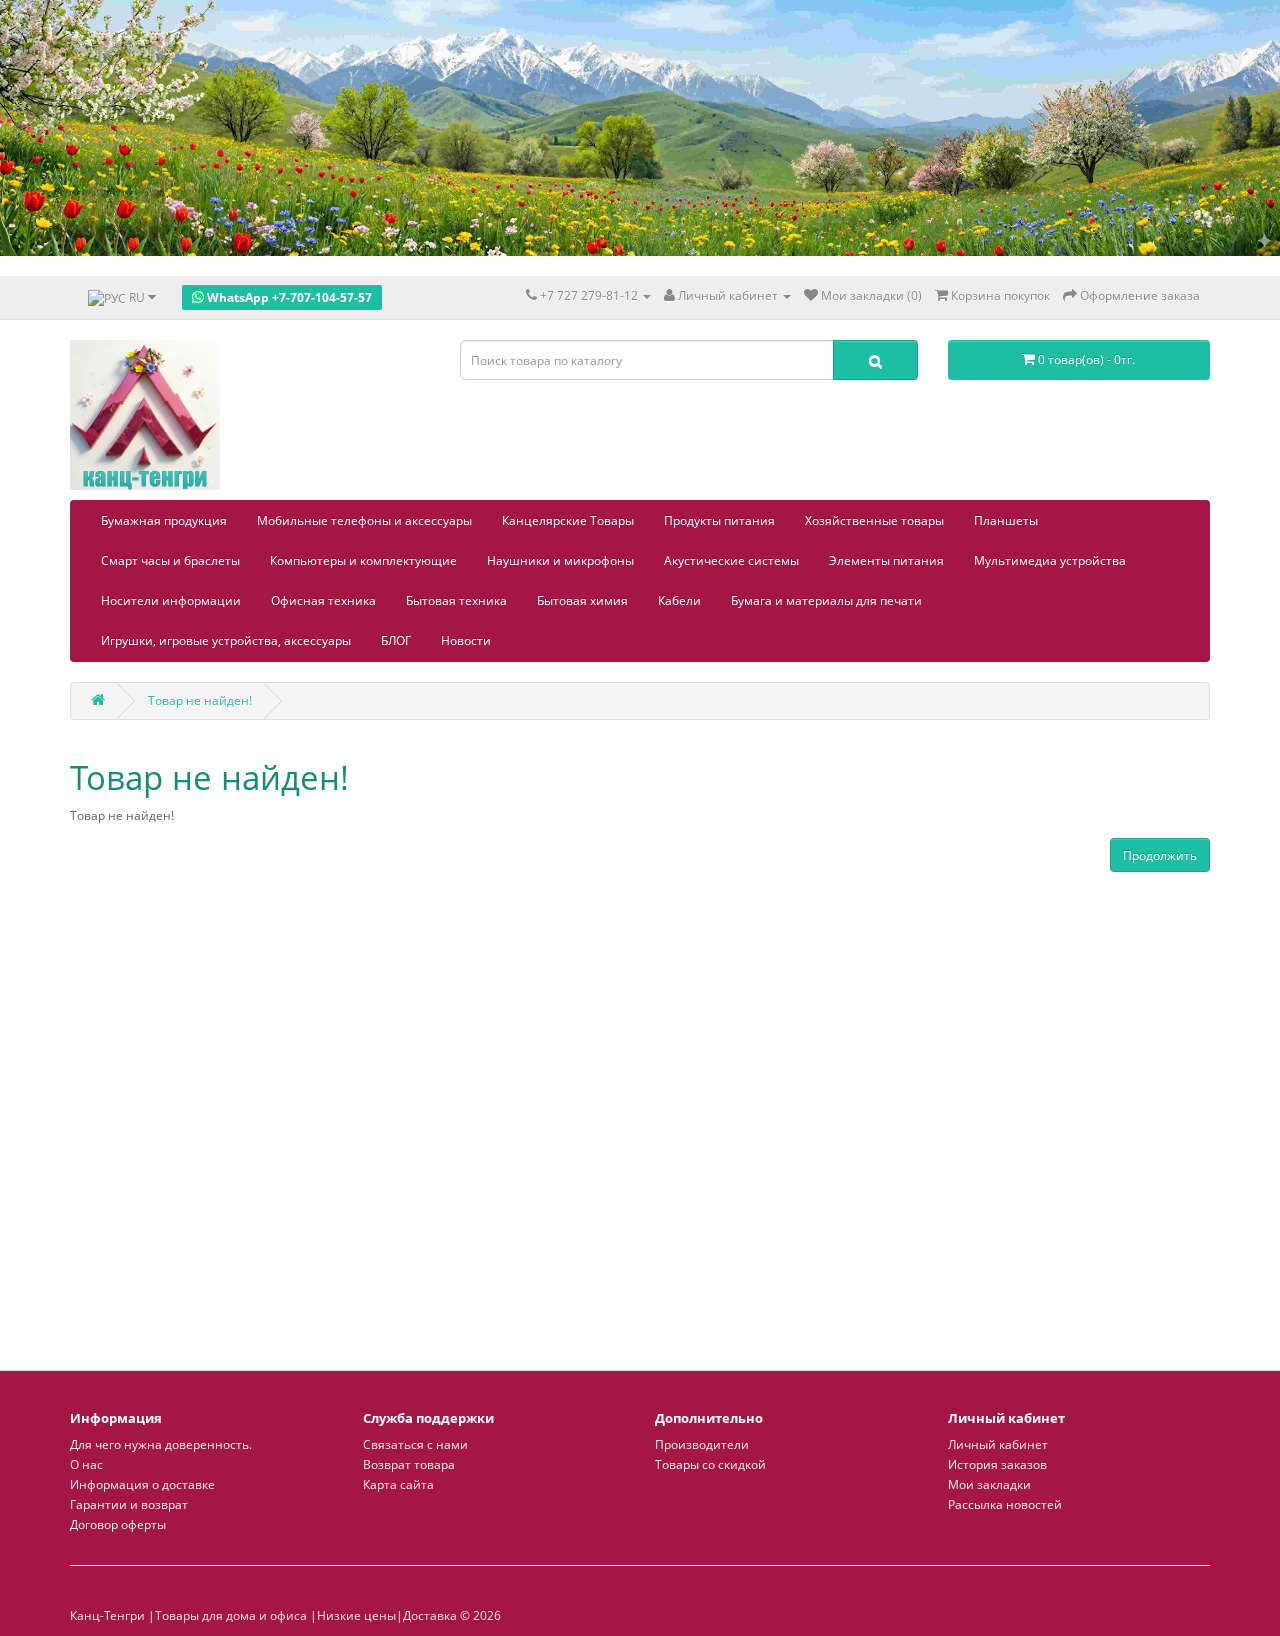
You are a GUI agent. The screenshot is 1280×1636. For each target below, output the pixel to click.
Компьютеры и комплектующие (363, 560)
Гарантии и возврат (129, 1504)
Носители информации (171, 600)
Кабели (679, 600)
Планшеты (1006, 520)
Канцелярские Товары (568, 520)
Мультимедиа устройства (1050, 560)
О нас (86, 1464)
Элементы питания (886, 560)
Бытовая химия (582, 600)
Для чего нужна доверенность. (161, 1444)
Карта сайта (398, 1484)
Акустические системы (731, 560)
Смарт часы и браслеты (170, 560)
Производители (702, 1444)
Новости (466, 640)
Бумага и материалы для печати (826, 600)
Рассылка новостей (1005, 1504)
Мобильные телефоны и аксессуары (364, 520)
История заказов (997, 1464)
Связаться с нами (415, 1444)
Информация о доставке (142, 1484)
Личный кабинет (998, 1444)
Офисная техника (323, 600)
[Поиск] (875, 360)
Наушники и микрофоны (560, 560)
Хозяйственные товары (874, 520)
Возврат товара (409, 1464)
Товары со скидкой (710, 1464)
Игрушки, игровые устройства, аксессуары (226, 640)
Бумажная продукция (164, 520)
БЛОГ (396, 640)
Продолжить (1160, 855)
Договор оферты (118, 1524)
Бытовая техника (456, 600)
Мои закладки (989, 1484)
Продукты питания (719, 520)
